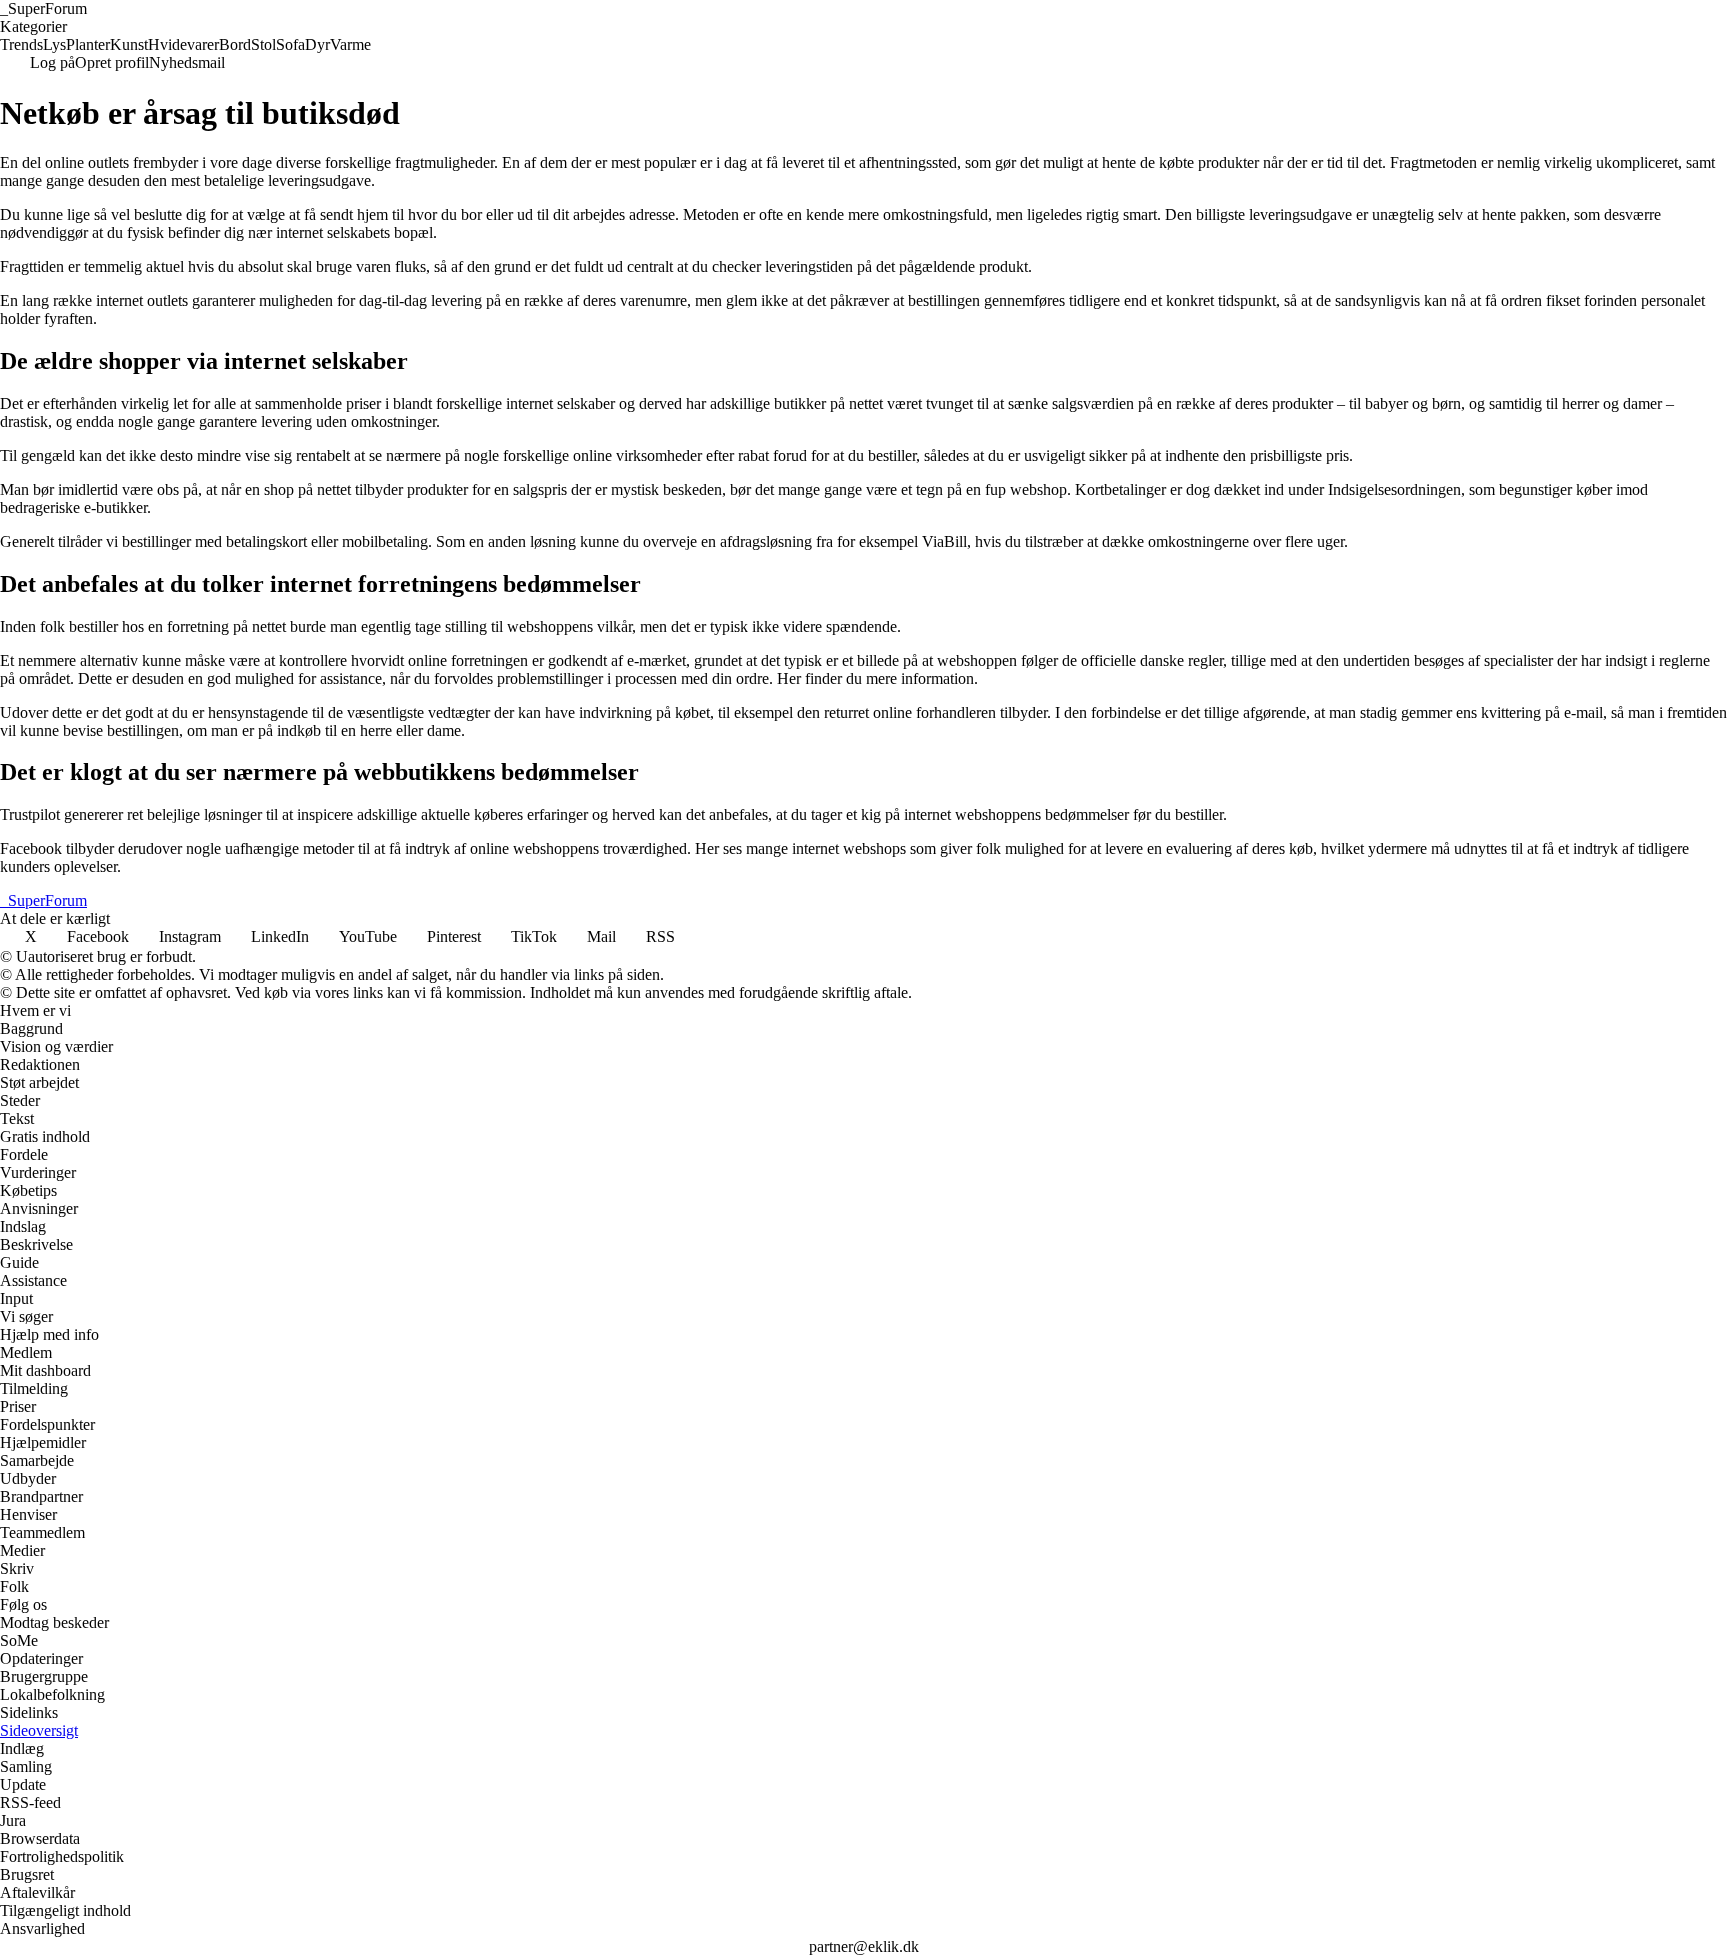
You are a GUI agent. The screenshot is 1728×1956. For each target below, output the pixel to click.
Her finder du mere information (875, 678)
